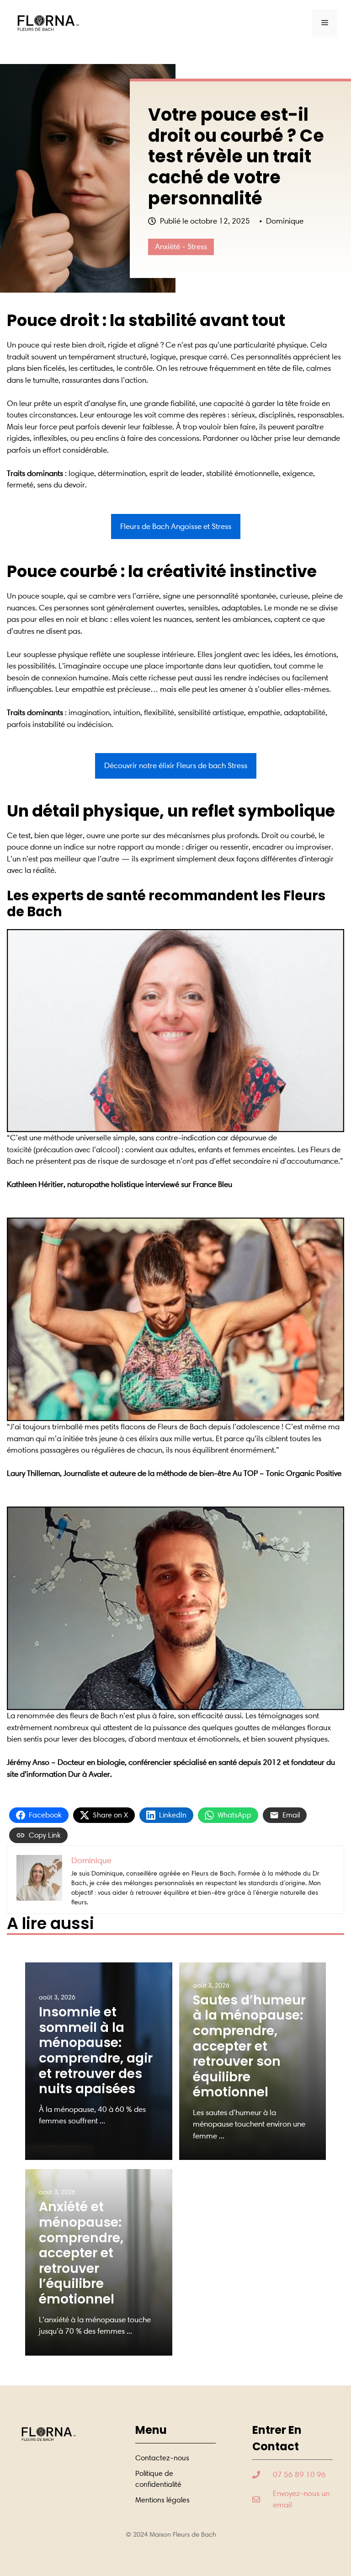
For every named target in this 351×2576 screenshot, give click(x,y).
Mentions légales (162, 2500)
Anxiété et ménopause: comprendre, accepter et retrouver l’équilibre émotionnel (81, 2253)
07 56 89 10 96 (299, 2474)
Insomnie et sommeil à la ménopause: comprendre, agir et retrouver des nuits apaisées (96, 2050)
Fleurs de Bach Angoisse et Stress (176, 526)
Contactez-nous (162, 2458)
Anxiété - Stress (181, 246)
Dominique (285, 221)
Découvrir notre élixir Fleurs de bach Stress (176, 765)
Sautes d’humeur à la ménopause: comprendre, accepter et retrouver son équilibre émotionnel (249, 2046)
